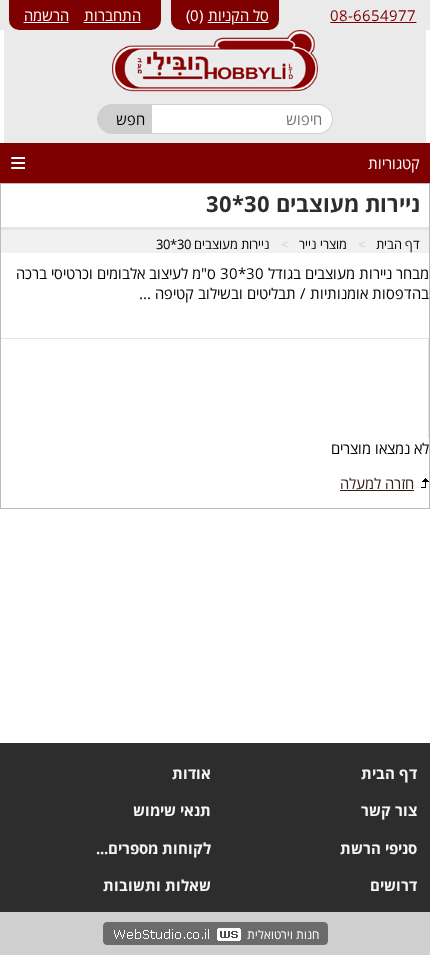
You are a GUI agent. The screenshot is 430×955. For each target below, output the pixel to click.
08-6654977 (373, 15)
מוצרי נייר (323, 244)
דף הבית (398, 244)
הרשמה (46, 15)
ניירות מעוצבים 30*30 (213, 244)
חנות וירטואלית (283, 934)
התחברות (112, 15)
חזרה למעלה (377, 483)
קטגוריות (394, 163)
